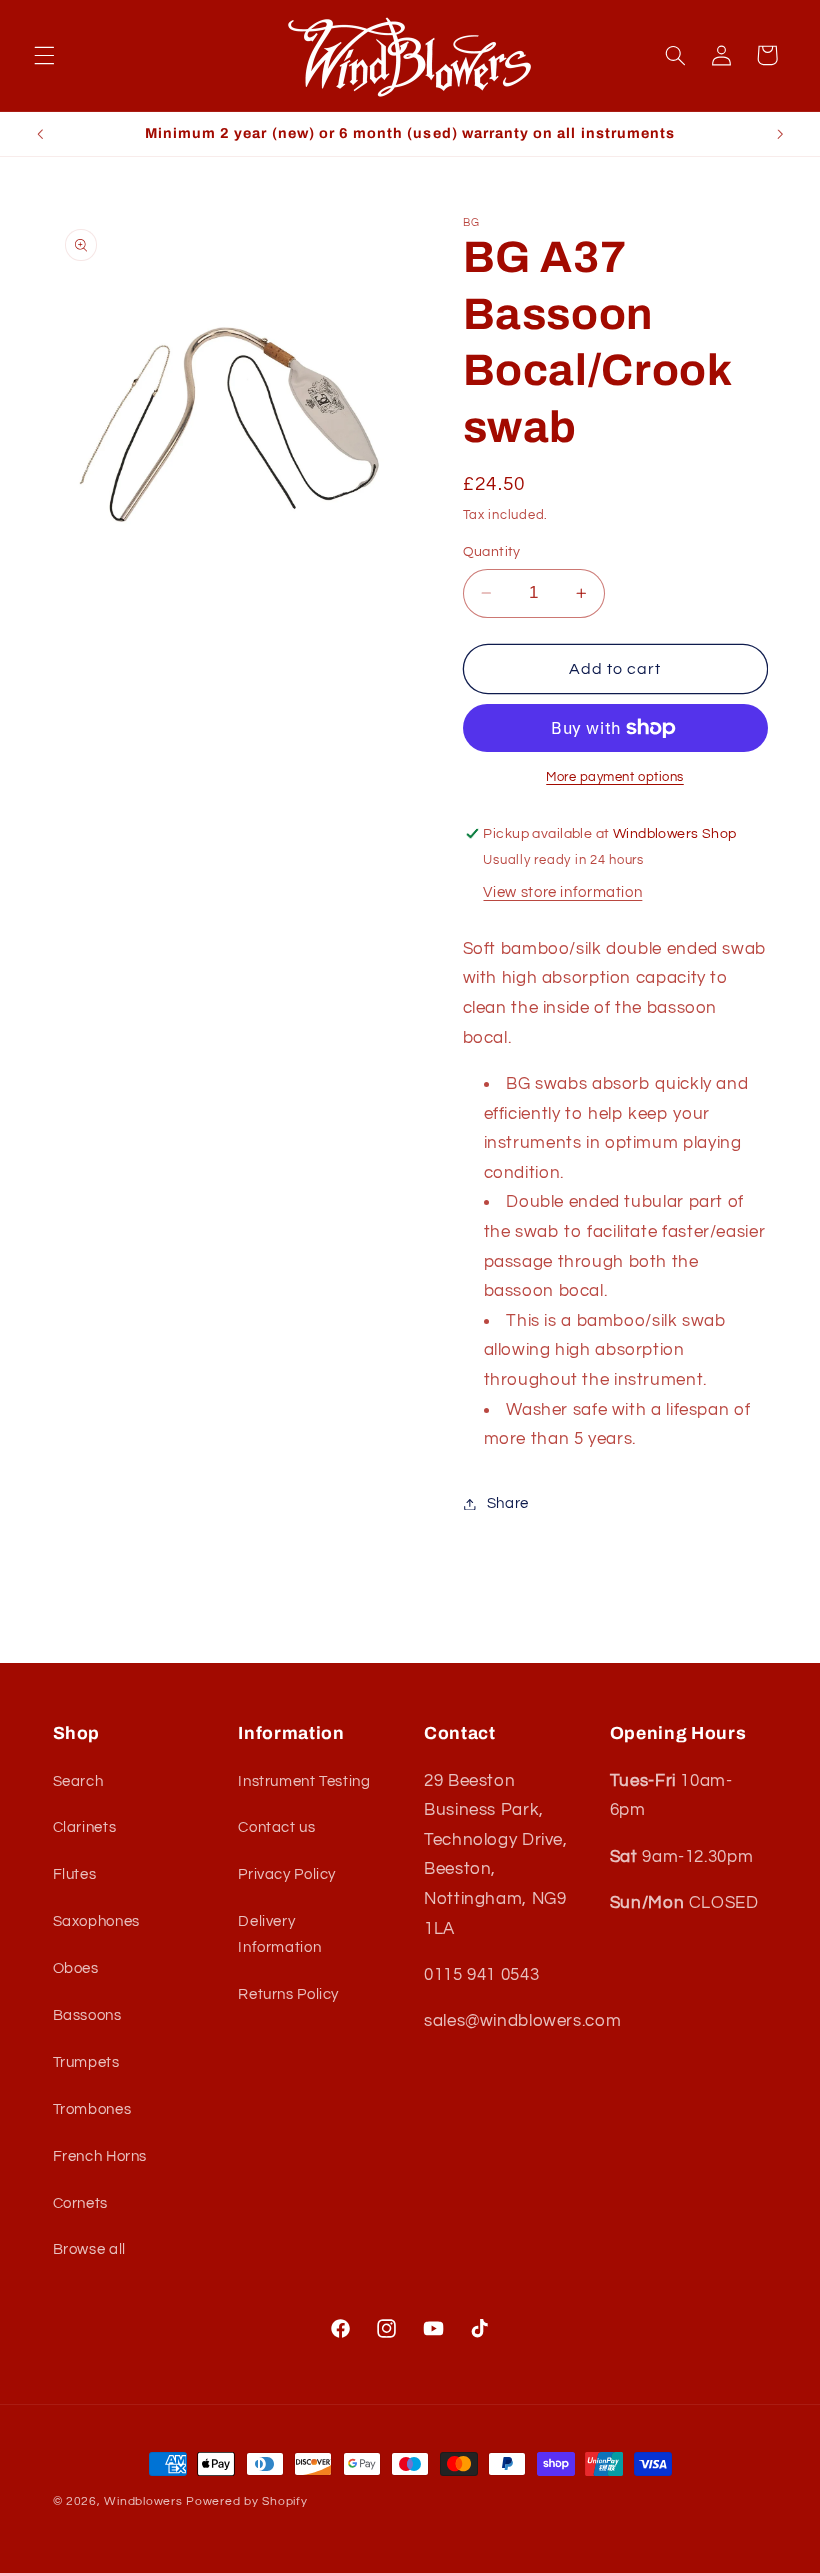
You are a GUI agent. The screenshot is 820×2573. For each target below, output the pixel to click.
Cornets (80, 2203)
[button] (44, 55)
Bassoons (87, 2015)
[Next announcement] (780, 134)
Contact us (276, 1827)
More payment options (615, 777)
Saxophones (96, 1921)
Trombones (92, 2109)
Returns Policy (288, 1994)
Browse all (89, 2249)
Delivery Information (279, 1934)
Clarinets (85, 1827)
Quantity (492, 552)
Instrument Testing (304, 1781)
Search (78, 1781)
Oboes (76, 1968)
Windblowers (143, 2501)
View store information (562, 892)
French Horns (100, 2156)
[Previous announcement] (40, 134)
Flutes (75, 1874)
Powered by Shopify (246, 2501)
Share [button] (508, 1503)
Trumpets (86, 2062)
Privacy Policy (287, 1874)
